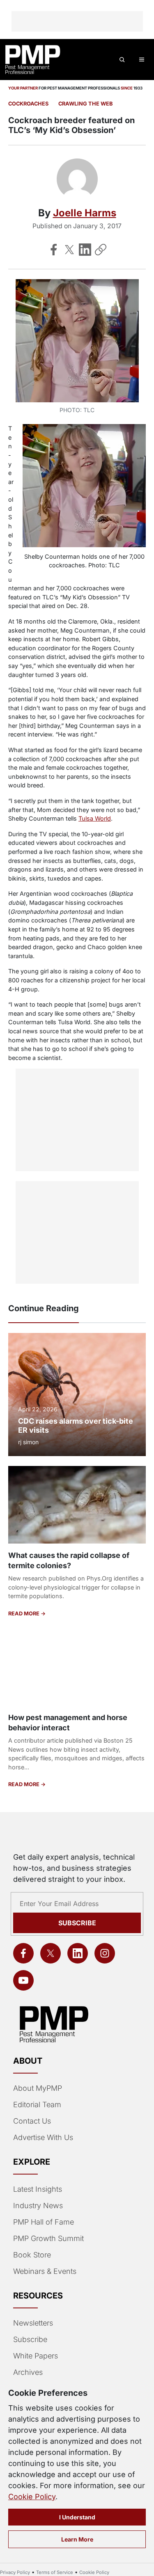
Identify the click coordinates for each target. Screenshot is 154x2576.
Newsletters (33, 2323)
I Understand (77, 2517)
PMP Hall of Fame (44, 2222)
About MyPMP (38, 2088)
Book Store (32, 2255)
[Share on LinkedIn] (85, 250)
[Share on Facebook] (54, 250)
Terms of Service (55, 2572)
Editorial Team (37, 2105)
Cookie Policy (32, 2497)
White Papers (36, 2356)
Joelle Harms (85, 213)
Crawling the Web (85, 104)
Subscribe (77, 1923)
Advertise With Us (43, 2137)
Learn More (77, 2539)
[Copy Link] (101, 250)
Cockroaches (28, 104)
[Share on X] (69, 250)
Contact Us (32, 2121)
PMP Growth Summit (48, 2238)
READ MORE (24, 1614)
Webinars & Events (45, 2271)
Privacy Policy (15, 2572)
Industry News (38, 2206)
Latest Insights (38, 2189)
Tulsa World (95, 818)
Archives (28, 2372)
